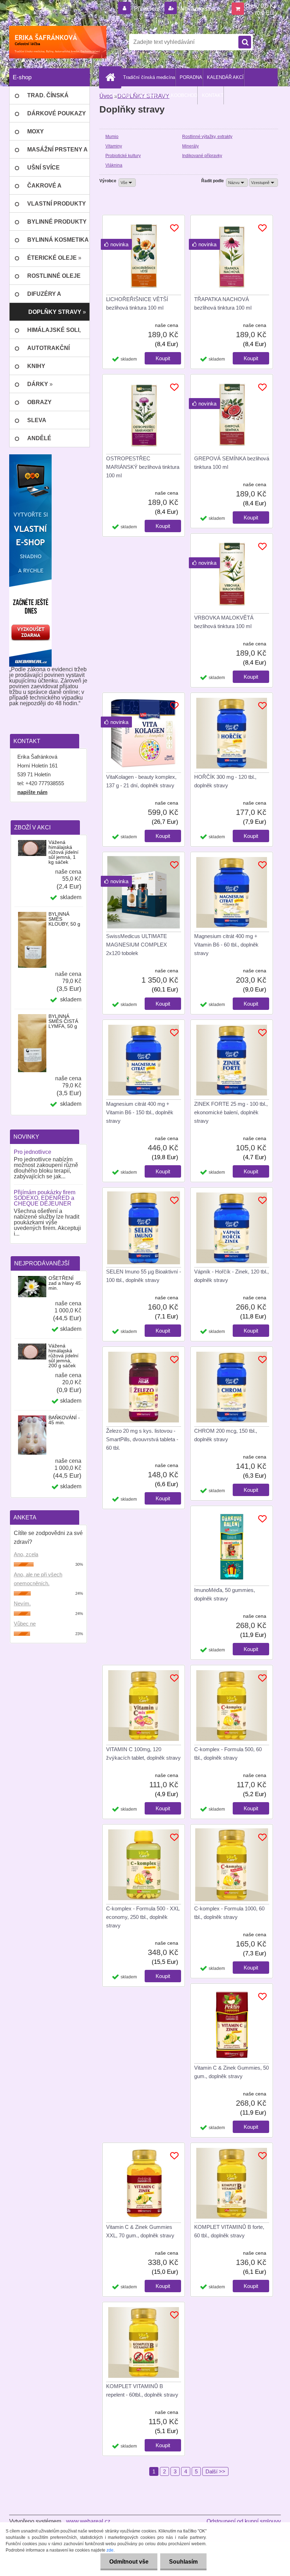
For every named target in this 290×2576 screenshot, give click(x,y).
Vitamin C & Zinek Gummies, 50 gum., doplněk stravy (231, 2072)
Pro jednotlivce (33, 1152)
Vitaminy (114, 146)
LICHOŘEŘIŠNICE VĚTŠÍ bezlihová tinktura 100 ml (137, 303)
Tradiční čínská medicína (149, 77)
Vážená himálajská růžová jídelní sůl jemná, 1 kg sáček (63, 852)
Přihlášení (147, 9)
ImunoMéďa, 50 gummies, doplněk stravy (225, 1594)
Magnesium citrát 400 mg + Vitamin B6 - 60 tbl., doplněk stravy (226, 945)
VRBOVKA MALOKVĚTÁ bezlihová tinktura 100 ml (224, 622)
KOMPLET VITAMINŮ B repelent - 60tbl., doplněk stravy (142, 2390)
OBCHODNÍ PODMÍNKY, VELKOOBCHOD (153, 95)
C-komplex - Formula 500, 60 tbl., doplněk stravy (228, 1753)
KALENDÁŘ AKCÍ (225, 77)
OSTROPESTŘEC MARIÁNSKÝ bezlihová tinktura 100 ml (143, 467)
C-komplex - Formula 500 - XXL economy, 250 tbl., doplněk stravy (143, 1917)
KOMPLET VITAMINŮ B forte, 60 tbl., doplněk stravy (229, 2231)
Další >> (215, 2471)
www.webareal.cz (88, 2521)
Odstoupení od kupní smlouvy (244, 2521)
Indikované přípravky (202, 156)
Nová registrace (199, 9)
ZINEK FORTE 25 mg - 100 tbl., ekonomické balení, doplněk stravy (231, 1112)
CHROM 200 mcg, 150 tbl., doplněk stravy (226, 1435)
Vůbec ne (25, 1624)
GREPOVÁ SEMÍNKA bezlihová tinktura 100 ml (232, 463)
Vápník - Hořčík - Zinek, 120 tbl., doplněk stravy (231, 1276)
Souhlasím (183, 2562)
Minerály (190, 146)
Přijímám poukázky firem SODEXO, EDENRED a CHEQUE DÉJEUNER (45, 1198)
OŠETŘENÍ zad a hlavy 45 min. (65, 1283)
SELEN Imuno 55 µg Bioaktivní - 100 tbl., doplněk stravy (144, 1276)
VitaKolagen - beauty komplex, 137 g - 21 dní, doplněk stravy (141, 781)
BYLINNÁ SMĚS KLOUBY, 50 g (64, 919)
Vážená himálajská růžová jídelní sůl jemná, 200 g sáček (63, 1356)
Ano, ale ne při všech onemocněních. (38, 1579)
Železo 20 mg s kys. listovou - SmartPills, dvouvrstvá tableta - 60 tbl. (142, 1439)
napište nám (32, 792)
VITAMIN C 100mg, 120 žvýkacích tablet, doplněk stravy (143, 1753)
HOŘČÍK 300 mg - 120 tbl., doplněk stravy (225, 781)
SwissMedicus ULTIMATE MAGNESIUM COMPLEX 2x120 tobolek (137, 945)
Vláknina (114, 165)
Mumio (112, 137)
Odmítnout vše (129, 2562)
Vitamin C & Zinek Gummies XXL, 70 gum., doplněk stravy (140, 2231)
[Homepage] (112, 77)
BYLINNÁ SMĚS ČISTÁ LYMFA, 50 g (63, 1021)
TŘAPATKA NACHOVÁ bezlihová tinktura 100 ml (223, 303)
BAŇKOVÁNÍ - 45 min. (64, 1420)
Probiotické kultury (123, 156)
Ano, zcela (26, 1554)
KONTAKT (213, 95)
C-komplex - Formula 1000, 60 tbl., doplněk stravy (229, 1913)
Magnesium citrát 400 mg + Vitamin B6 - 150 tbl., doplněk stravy (140, 1112)
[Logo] (58, 42)
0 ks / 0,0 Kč (261, 6)
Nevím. (22, 1603)
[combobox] (237, 183)
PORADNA (191, 77)
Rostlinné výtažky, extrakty (207, 137)
